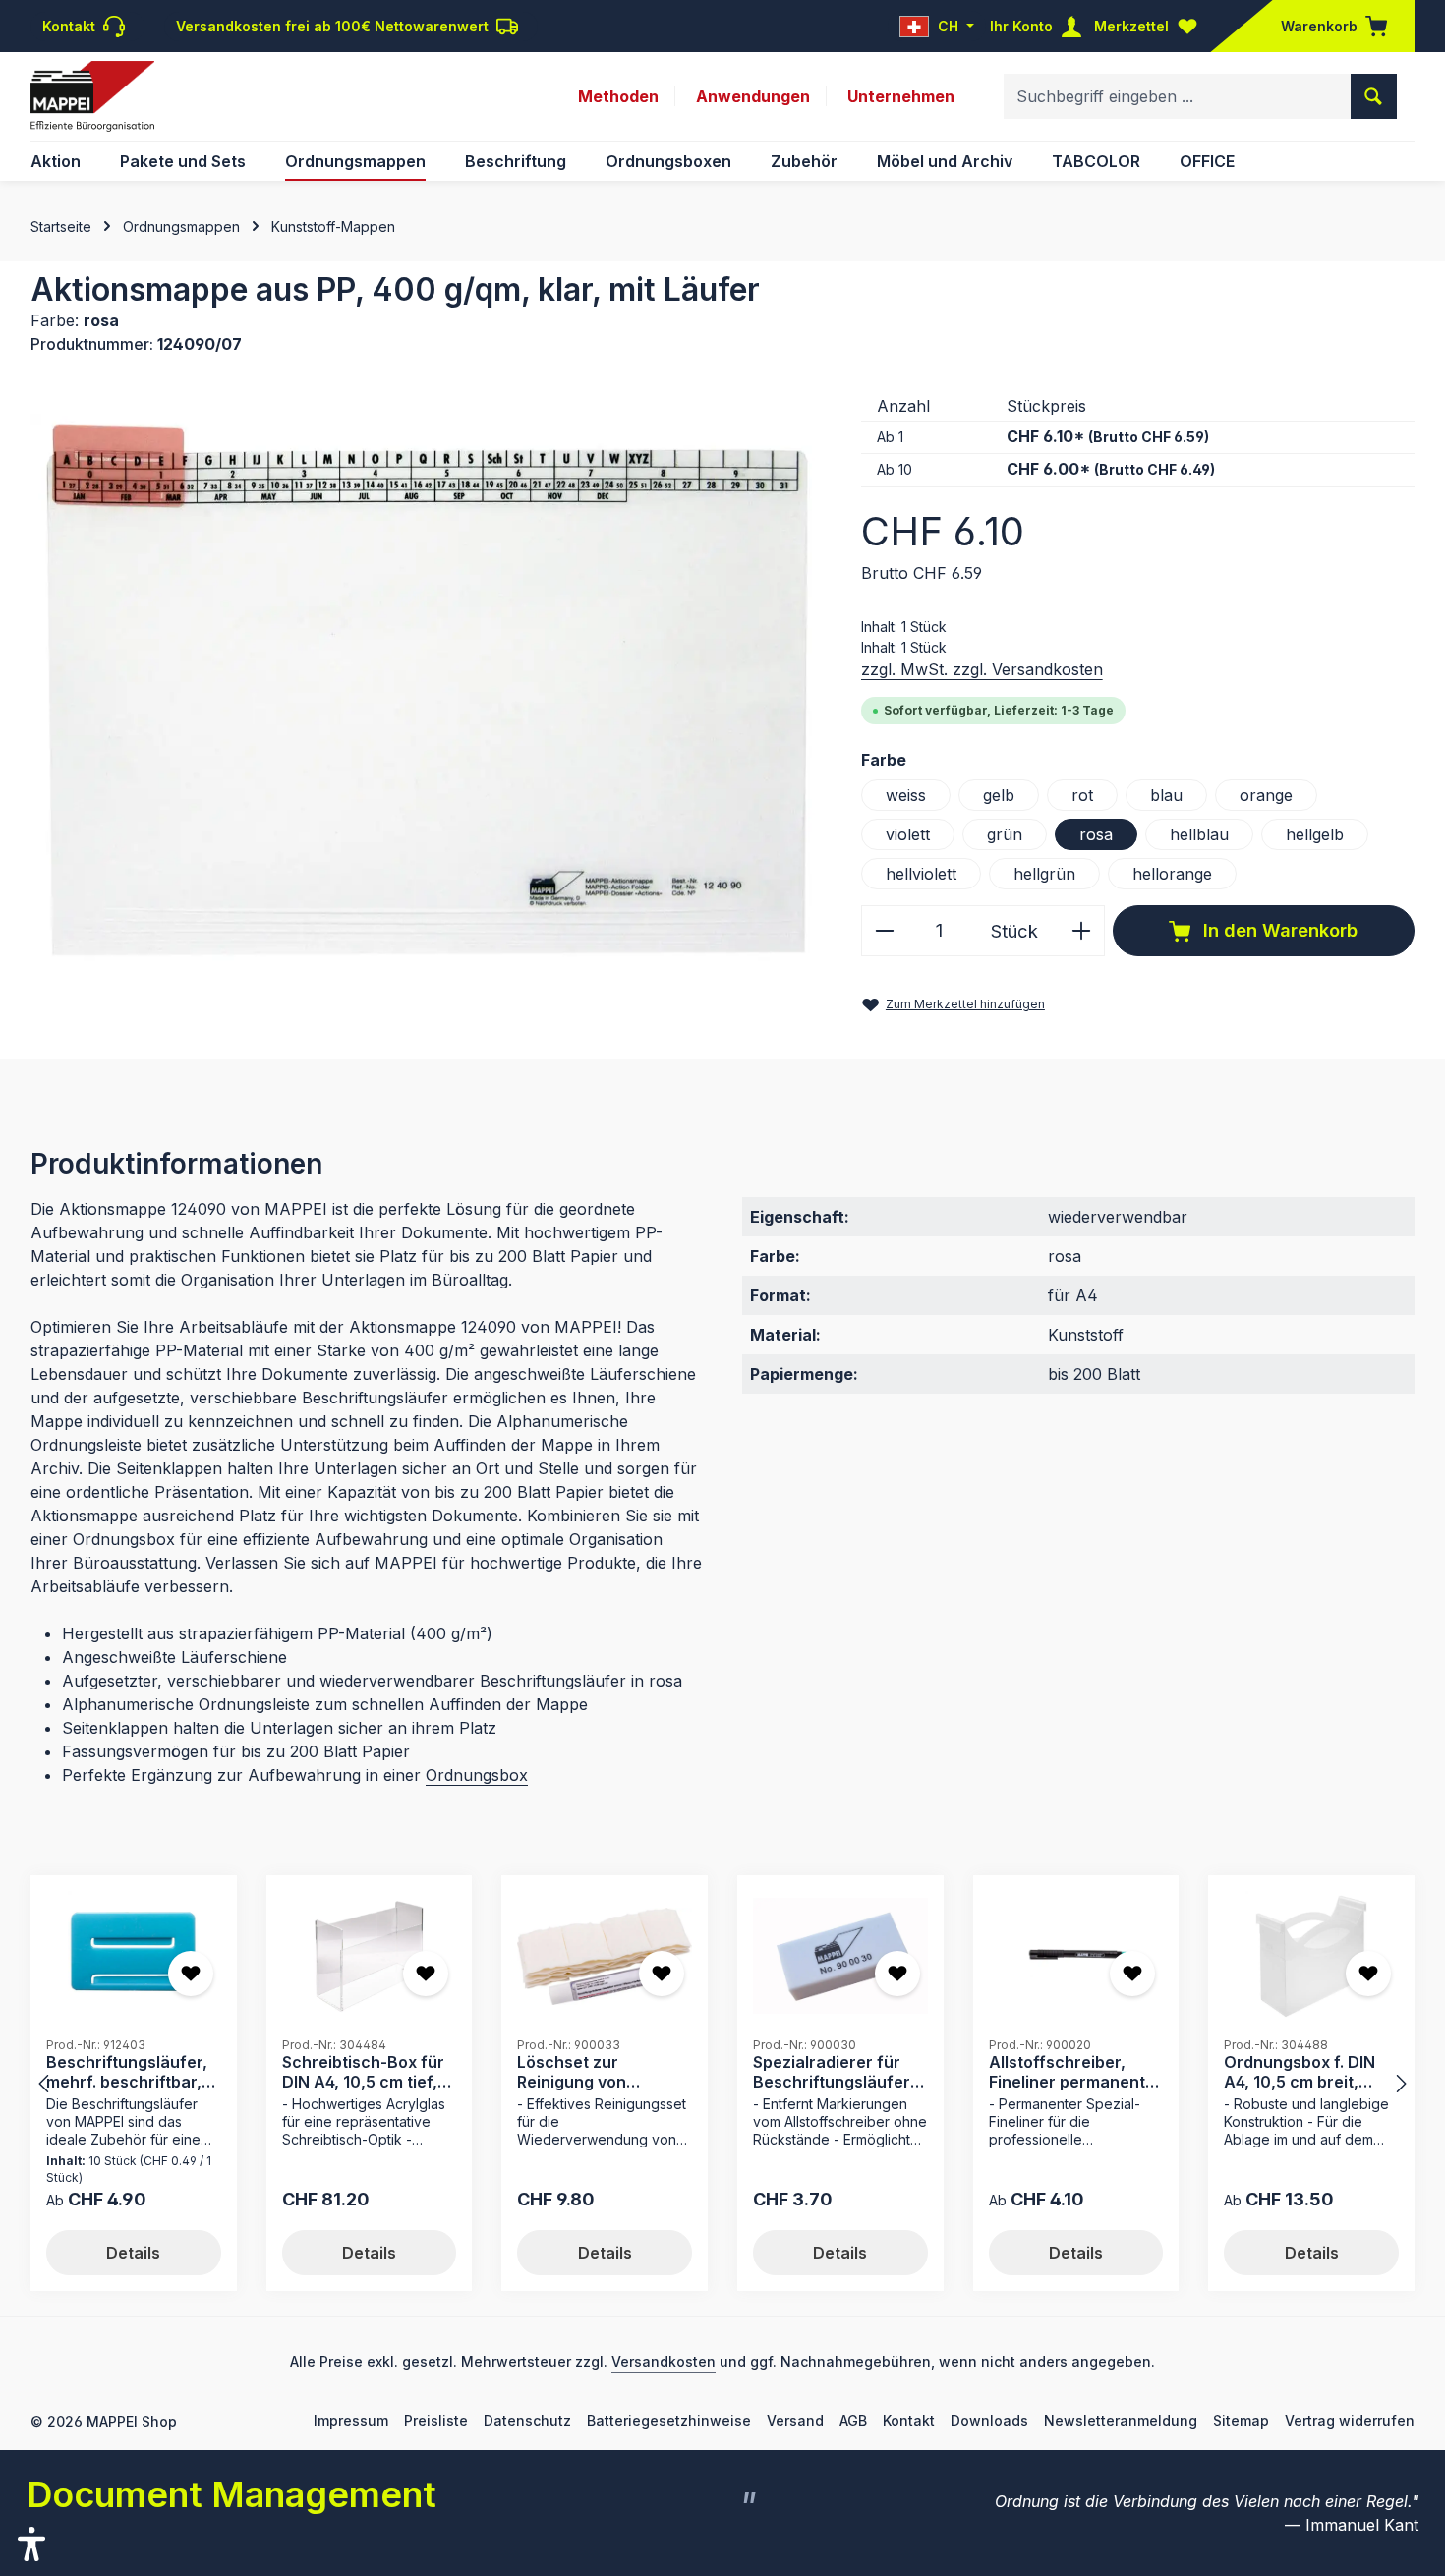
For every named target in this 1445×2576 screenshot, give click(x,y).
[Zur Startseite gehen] (92, 96)
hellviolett (921, 874)
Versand (795, 2420)
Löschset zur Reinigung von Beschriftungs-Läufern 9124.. (576, 2071)
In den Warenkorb (1278, 930)
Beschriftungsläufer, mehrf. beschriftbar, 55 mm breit (127, 2071)
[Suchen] (1374, 96)
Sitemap (1241, 2420)
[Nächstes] (1400, 2084)
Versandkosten (664, 2361)
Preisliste (436, 2420)
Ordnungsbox (477, 1775)
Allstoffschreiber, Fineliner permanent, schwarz (1069, 2071)
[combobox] (1178, 96)
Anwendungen (753, 96)
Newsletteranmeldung (1121, 2420)
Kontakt (909, 2420)
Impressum (351, 2420)
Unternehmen (901, 96)
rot (1082, 795)
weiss (906, 795)
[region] (426, 687)
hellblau (1199, 834)
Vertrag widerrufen (1350, 2420)
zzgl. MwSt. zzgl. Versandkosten (982, 669)
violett (908, 834)
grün (1005, 834)
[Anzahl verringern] (884, 930)
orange (1266, 795)
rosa (1096, 834)
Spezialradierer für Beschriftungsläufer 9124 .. (832, 2071)
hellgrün (1044, 874)
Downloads (989, 2420)
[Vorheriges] (45, 2084)
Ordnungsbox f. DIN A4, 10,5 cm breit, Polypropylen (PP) (1300, 2071)
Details (133, 2253)
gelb (999, 795)
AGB (853, 2420)
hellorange (1172, 874)
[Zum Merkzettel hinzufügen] (191, 1974)
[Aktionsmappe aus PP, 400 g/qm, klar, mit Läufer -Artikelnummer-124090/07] (426, 687)
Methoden (618, 96)
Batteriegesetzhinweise (669, 2420)
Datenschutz (527, 2420)
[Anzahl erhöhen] (1082, 930)
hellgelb (1315, 834)
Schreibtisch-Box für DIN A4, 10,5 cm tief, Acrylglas (363, 2071)
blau (1166, 795)
